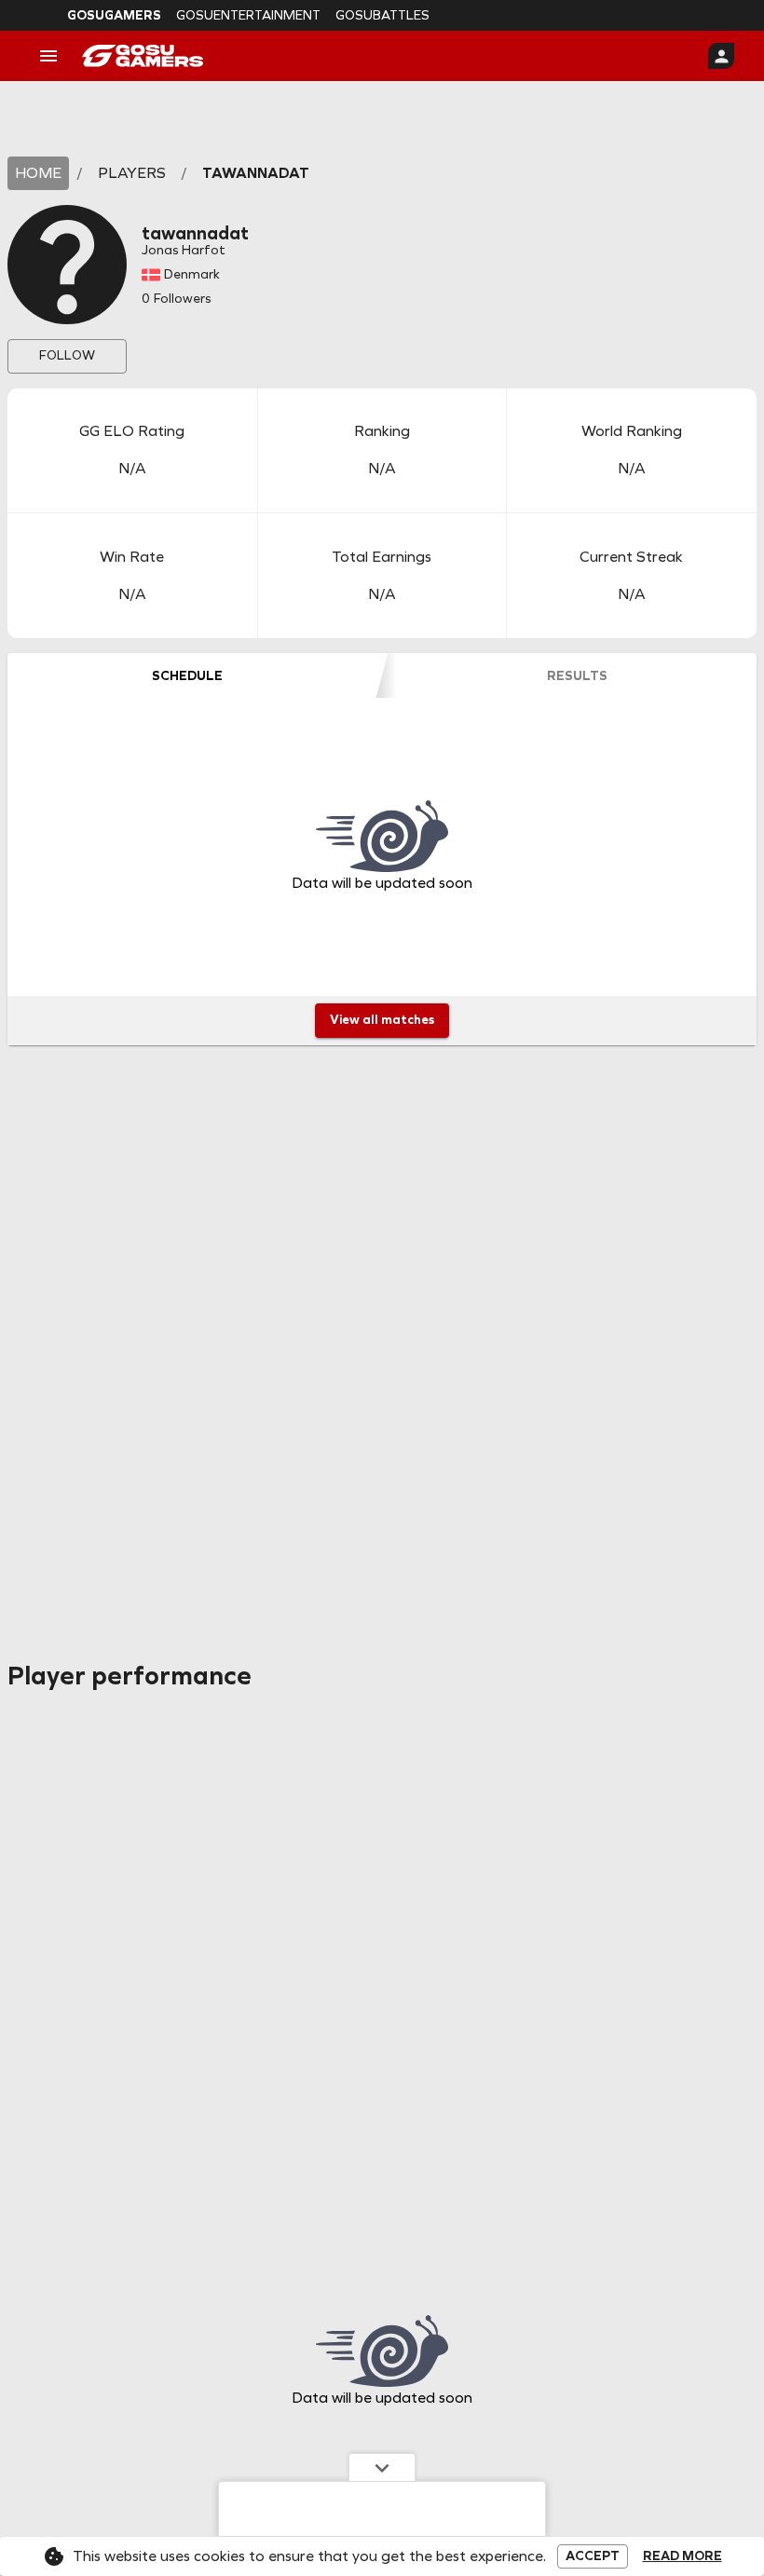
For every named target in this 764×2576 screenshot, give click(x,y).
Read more (682, 2556)
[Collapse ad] (382, 2467)
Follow (67, 355)
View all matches (382, 1020)
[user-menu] (721, 56)
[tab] (187, 675)
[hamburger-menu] (48, 56)
